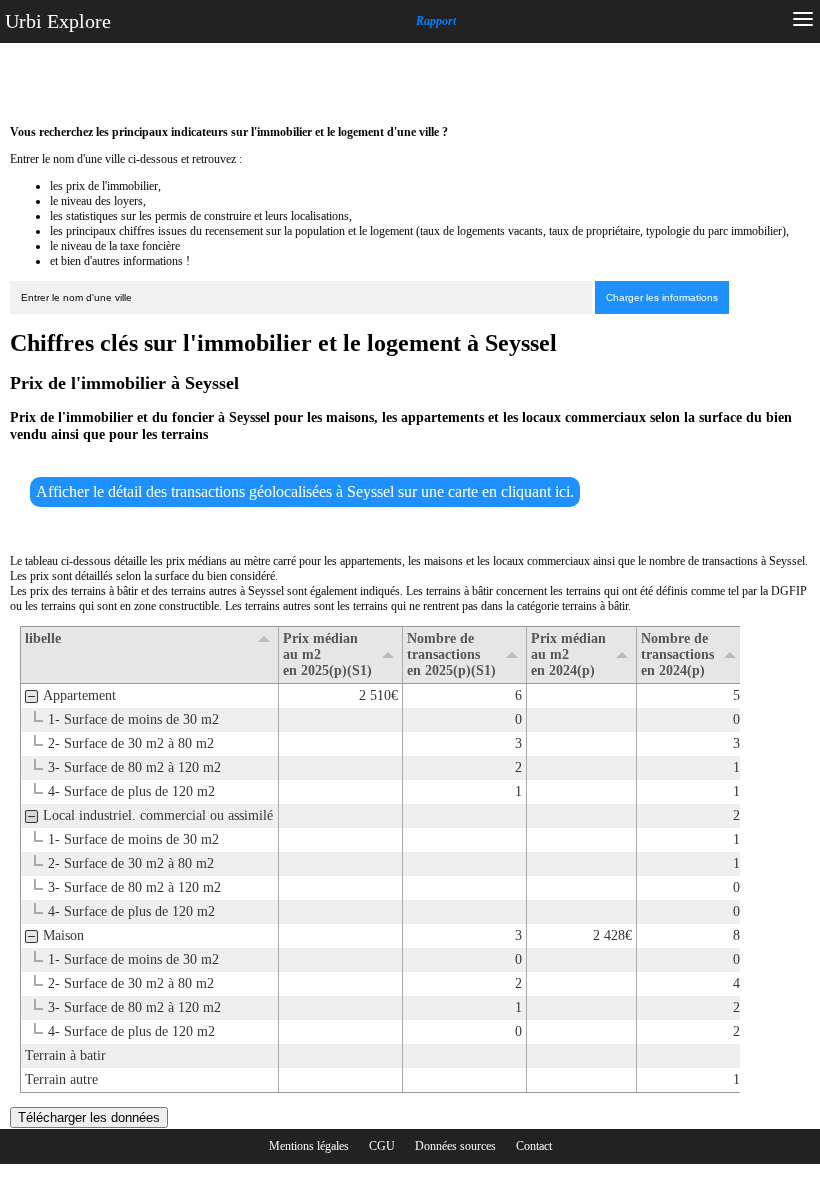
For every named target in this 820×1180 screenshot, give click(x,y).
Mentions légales (309, 1146)
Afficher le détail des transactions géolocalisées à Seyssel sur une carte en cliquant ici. (305, 491)
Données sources (455, 1146)
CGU (382, 1146)
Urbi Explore (58, 21)
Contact (534, 1146)
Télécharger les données (89, 1117)
